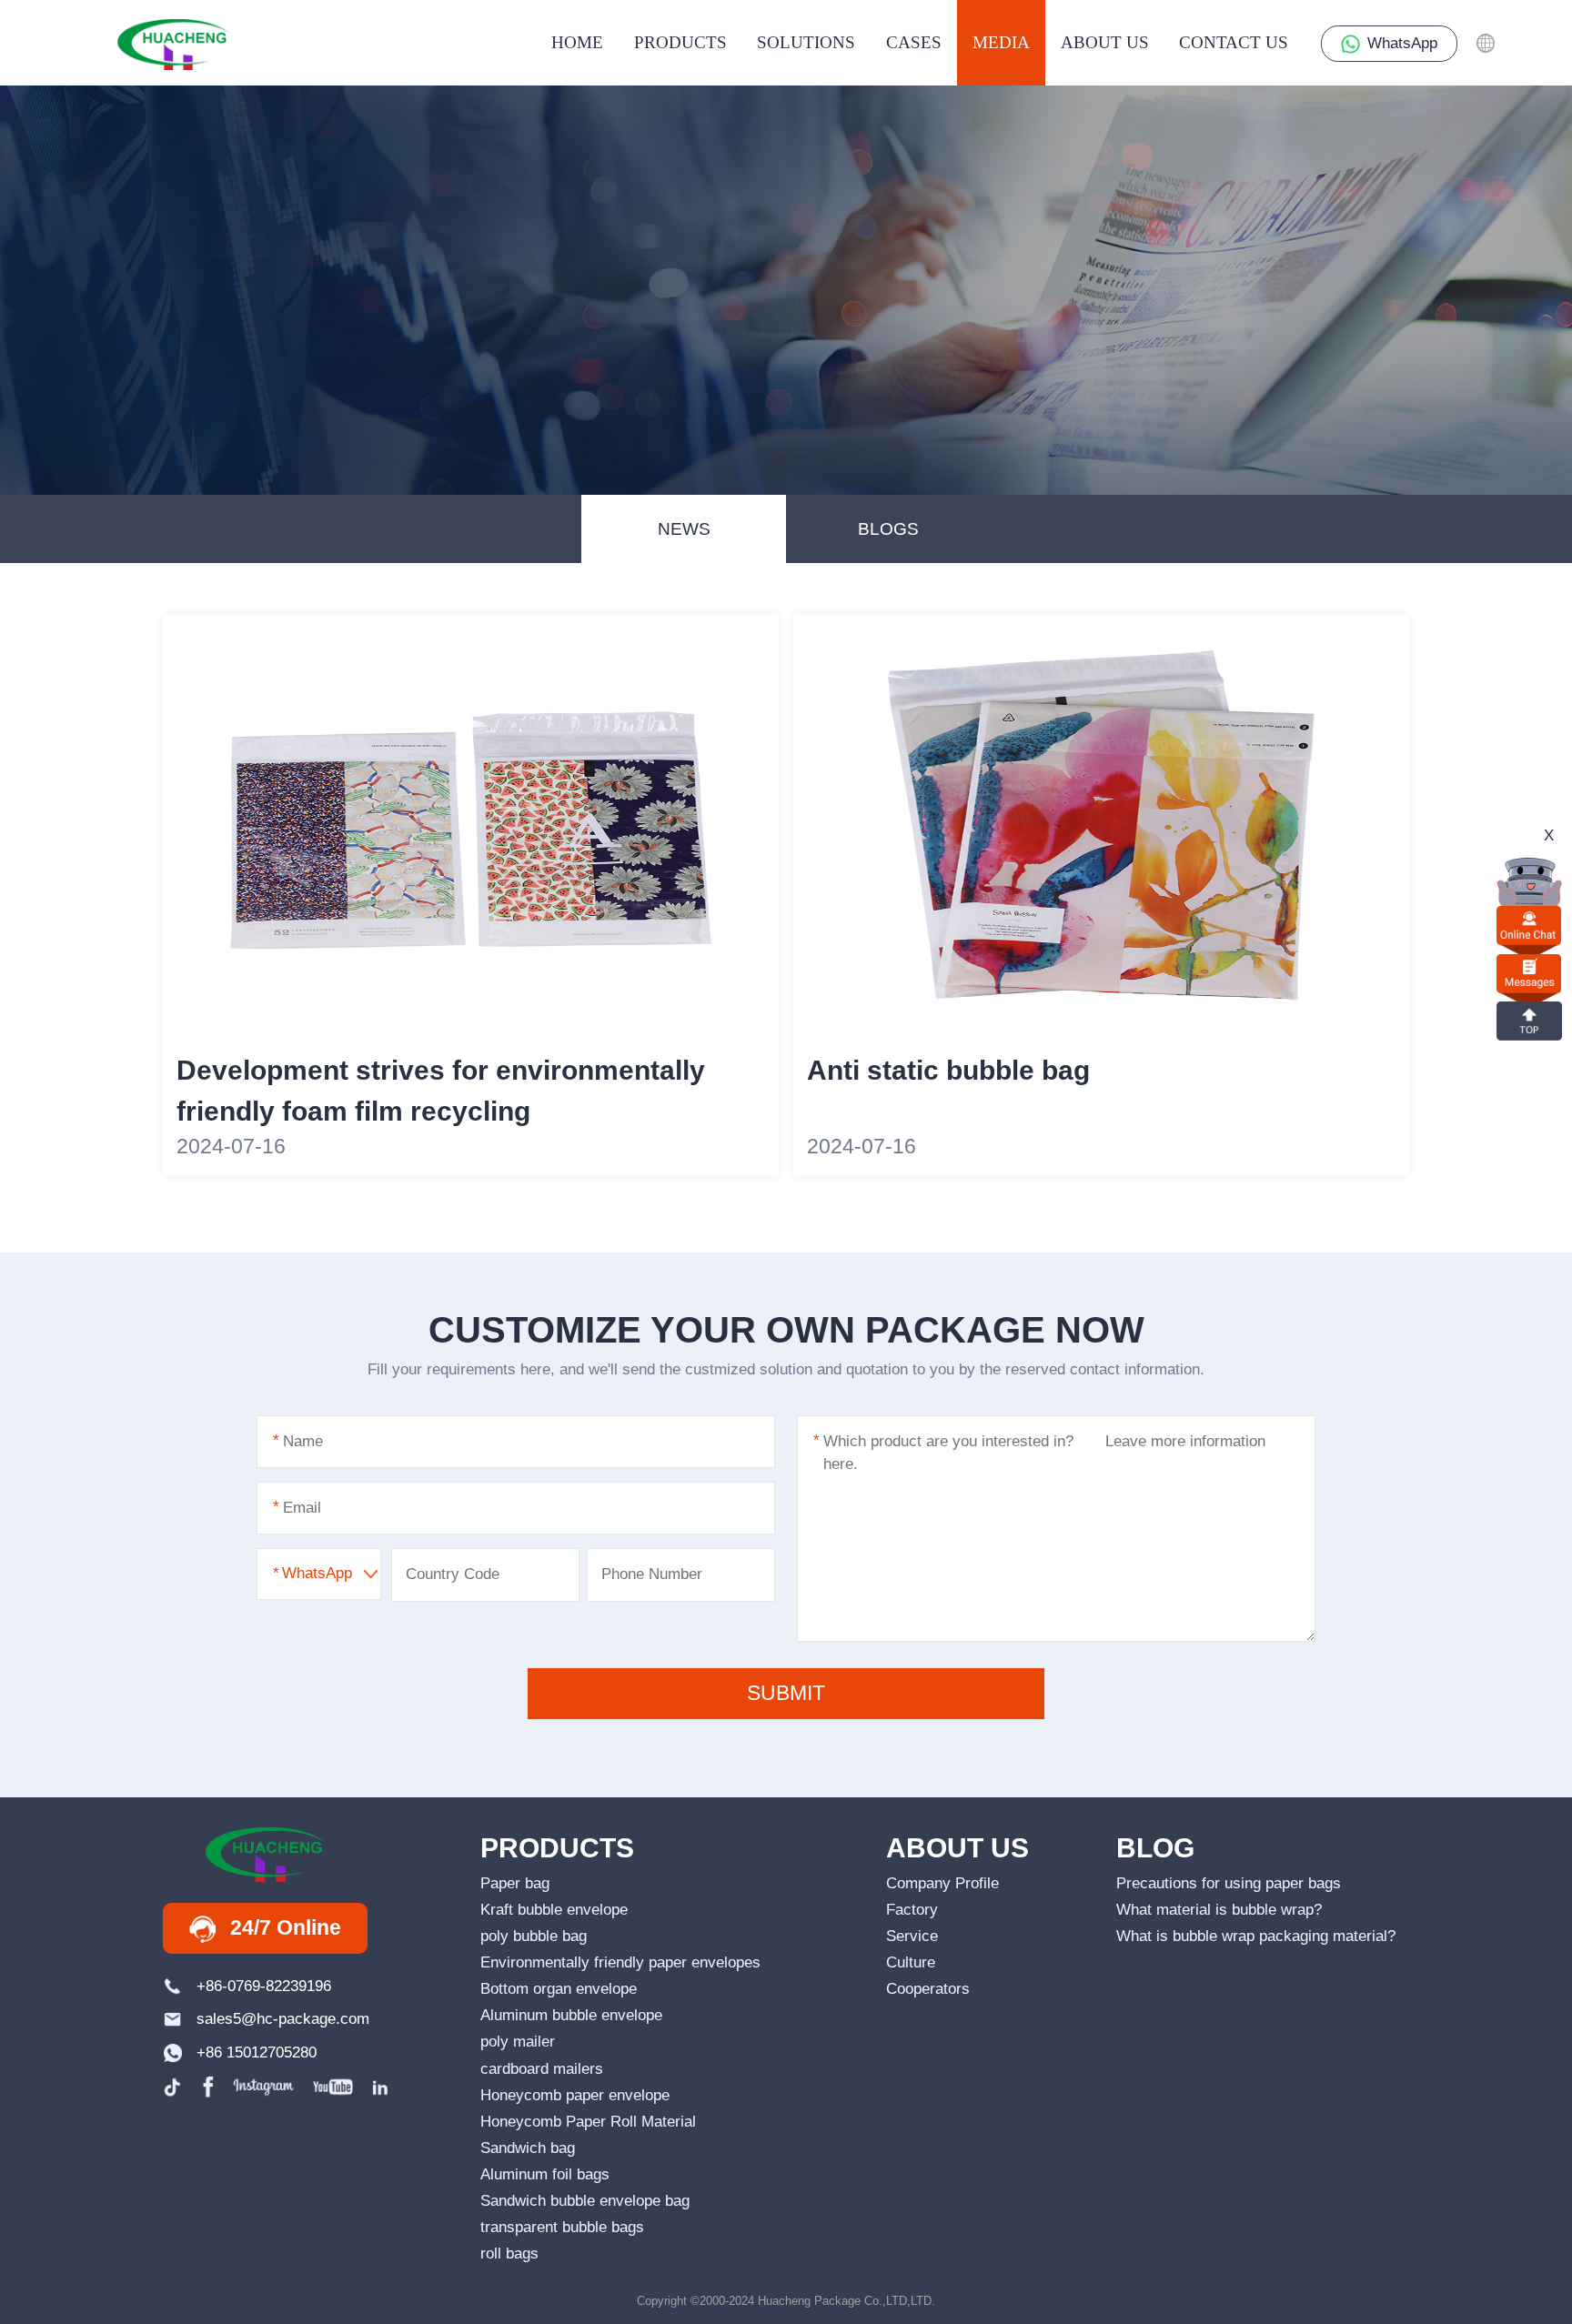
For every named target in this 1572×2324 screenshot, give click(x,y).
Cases (914, 42)
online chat (1529, 926)
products (680, 42)
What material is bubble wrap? (1219, 1910)
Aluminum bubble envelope (571, 2015)
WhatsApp (1402, 43)
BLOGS (888, 529)
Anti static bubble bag (948, 1070)
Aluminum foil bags (545, 2174)
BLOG (1155, 1848)
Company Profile (942, 1883)
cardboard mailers (542, 2069)
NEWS (684, 529)
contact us (1234, 42)
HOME (577, 42)
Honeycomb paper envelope (575, 2095)
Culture (911, 1962)
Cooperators (928, 1989)
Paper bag (515, 1883)
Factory (912, 1910)
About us (1105, 42)
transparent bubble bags (562, 2227)
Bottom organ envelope (559, 1989)
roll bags (509, 2254)
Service (912, 1936)
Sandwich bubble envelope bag (585, 2201)
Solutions (806, 42)
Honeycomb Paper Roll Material (588, 2122)
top (1529, 1020)
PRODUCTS (557, 1848)
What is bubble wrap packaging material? (1256, 1936)
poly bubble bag (534, 1936)
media (1001, 42)
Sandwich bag (528, 2148)
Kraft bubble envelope (554, 1910)
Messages (1529, 974)
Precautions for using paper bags (1229, 1883)
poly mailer (518, 2042)
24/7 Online (286, 1928)
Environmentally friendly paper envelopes (620, 1962)
